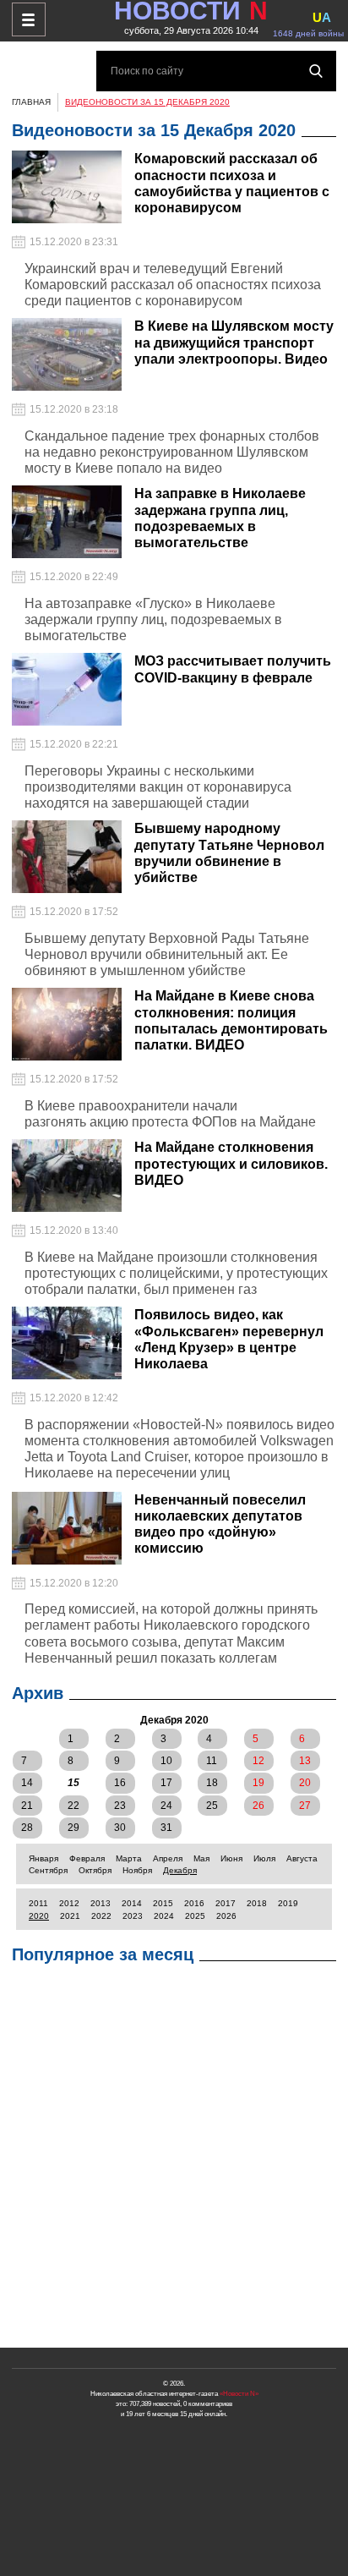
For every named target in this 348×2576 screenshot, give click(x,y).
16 (120, 1783)
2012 (69, 1903)
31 (166, 1828)
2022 (101, 1916)
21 (27, 1806)
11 (212, 1761)
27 (305, 1806)
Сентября (48, 1870)
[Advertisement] (174, 2160)
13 (305, 1761)
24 (166, 1806)
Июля (264, 1858)
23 (120, 1806)
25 (212, 1806)
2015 (163, 1903)
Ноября (137, 1870)
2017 (226, 1903)
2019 (288, 1903)
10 (166, 1761)
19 (258, 1783)
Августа (302, 1858)
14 (27, 1783)
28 (27, 1828)
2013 (101, 1903)
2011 (38, 1903)
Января (43, 1858)
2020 (39, 1916)
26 (258, 1806)
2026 (226, 1916)
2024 (164, 1916)
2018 (257, 1903)
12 (258, 1761)
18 (212, 1783)
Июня (231, 1858)
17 (166, 1783)
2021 (70, 1916)
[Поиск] (316, 71)
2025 (195, 1916)
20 (305, 1783)
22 (73, 1806)
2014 (132, 1903)
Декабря (180, 1870)
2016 (194, 1903)
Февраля (87, 1858)
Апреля (168, 1858)
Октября (95, 1870)
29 (73, 1828)
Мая (201, 1858)
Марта (129, 1858)
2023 (133, 1916)
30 (120, 1828)
